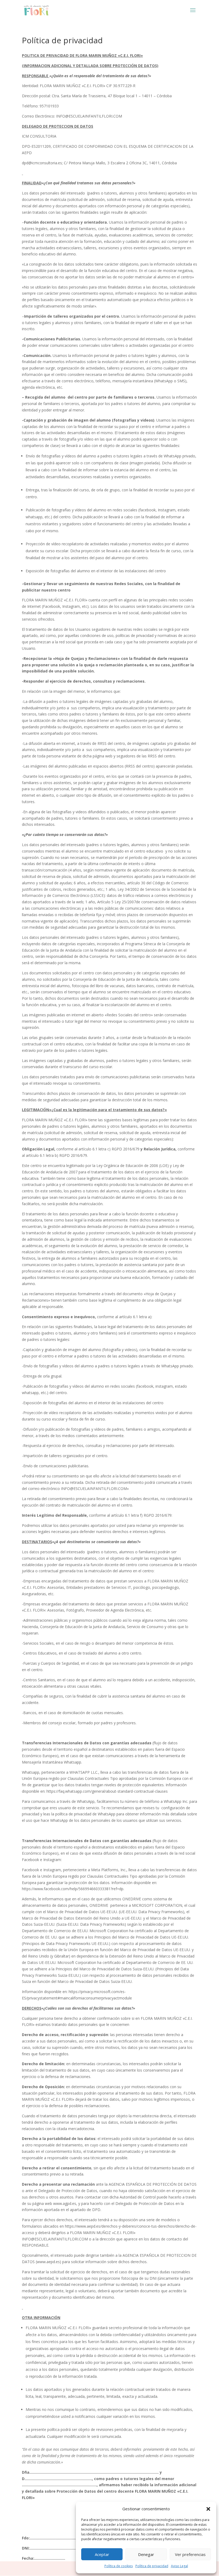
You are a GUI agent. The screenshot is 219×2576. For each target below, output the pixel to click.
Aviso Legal (179, 2566)
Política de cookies (119, 2566)
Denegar (146, 2554)
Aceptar (102, 2554)
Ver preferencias (190, 2554)
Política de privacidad (152, 2566)
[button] (208, 2509)
